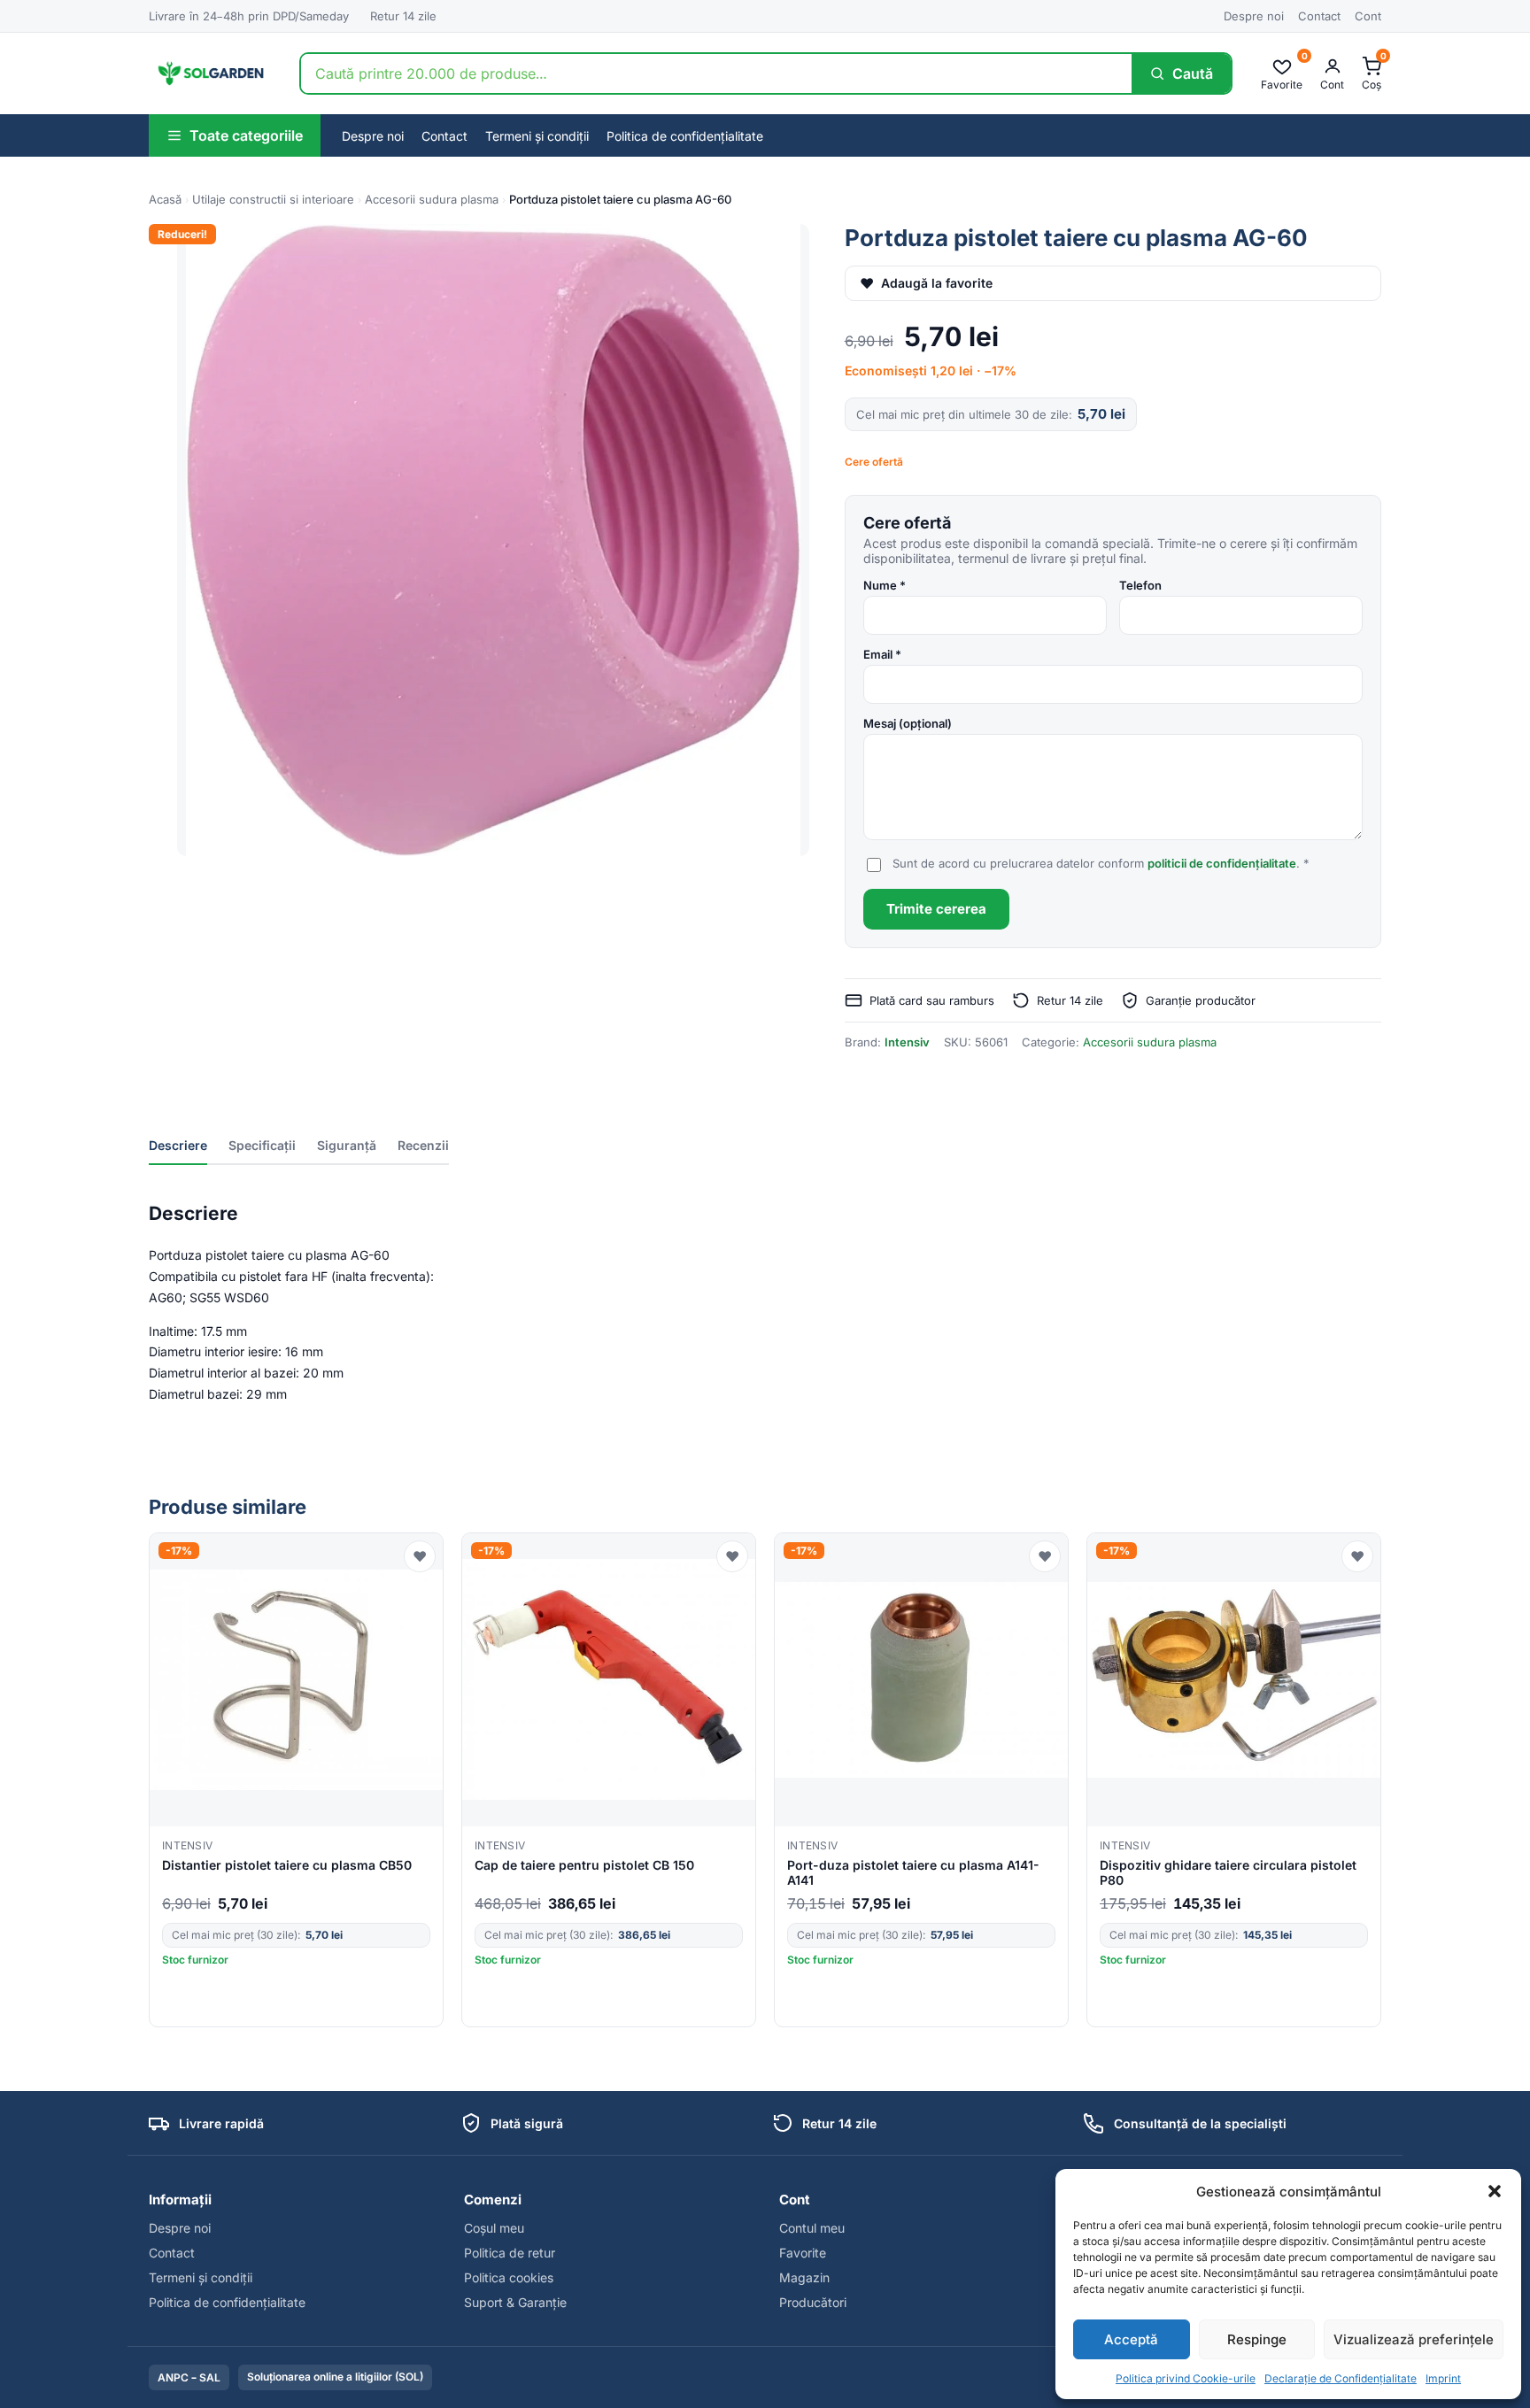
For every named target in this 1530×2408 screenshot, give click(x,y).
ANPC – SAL (189, 2377)
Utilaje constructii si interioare (273, 199)
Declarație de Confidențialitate (1341, 2378)
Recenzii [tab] (423, 1145)
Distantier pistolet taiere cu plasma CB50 (287, 1865)
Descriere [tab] (178, 1145)
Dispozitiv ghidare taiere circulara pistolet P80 (1228, 1872)
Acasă (165, 199)
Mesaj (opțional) (908, 723)
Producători (813, 2302)
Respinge (1257, 2339)
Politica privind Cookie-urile (1186, 2378)
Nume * (885, 585)
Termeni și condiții (537, 136)
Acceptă (1131, 2339)
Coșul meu (494, 2228)
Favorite (803, 2253)
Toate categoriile (246, 135)
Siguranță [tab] (347, 1145)
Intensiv (907, 1042)
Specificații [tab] (262, 1145)
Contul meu (812, 2228)
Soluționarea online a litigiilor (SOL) (335, 2377)
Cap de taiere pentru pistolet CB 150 (584, 1865)
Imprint (1443, 2378)
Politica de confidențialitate (685, 136)
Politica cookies (509, 2277)
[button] (1495, 2191)
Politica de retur (510, 2253)
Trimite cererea (936, 909)
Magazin (804, 2277)
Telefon (1140, 585)
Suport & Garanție (515, 2302)
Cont (1368, 16)
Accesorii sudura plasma (432, 199)
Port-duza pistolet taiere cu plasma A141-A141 (913, 1872)
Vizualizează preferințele (1414, 2339)
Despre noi (1254, 16)
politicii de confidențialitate (1222, 863)
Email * (882, 654)
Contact (1319, 16)
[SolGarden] (210, 73)
